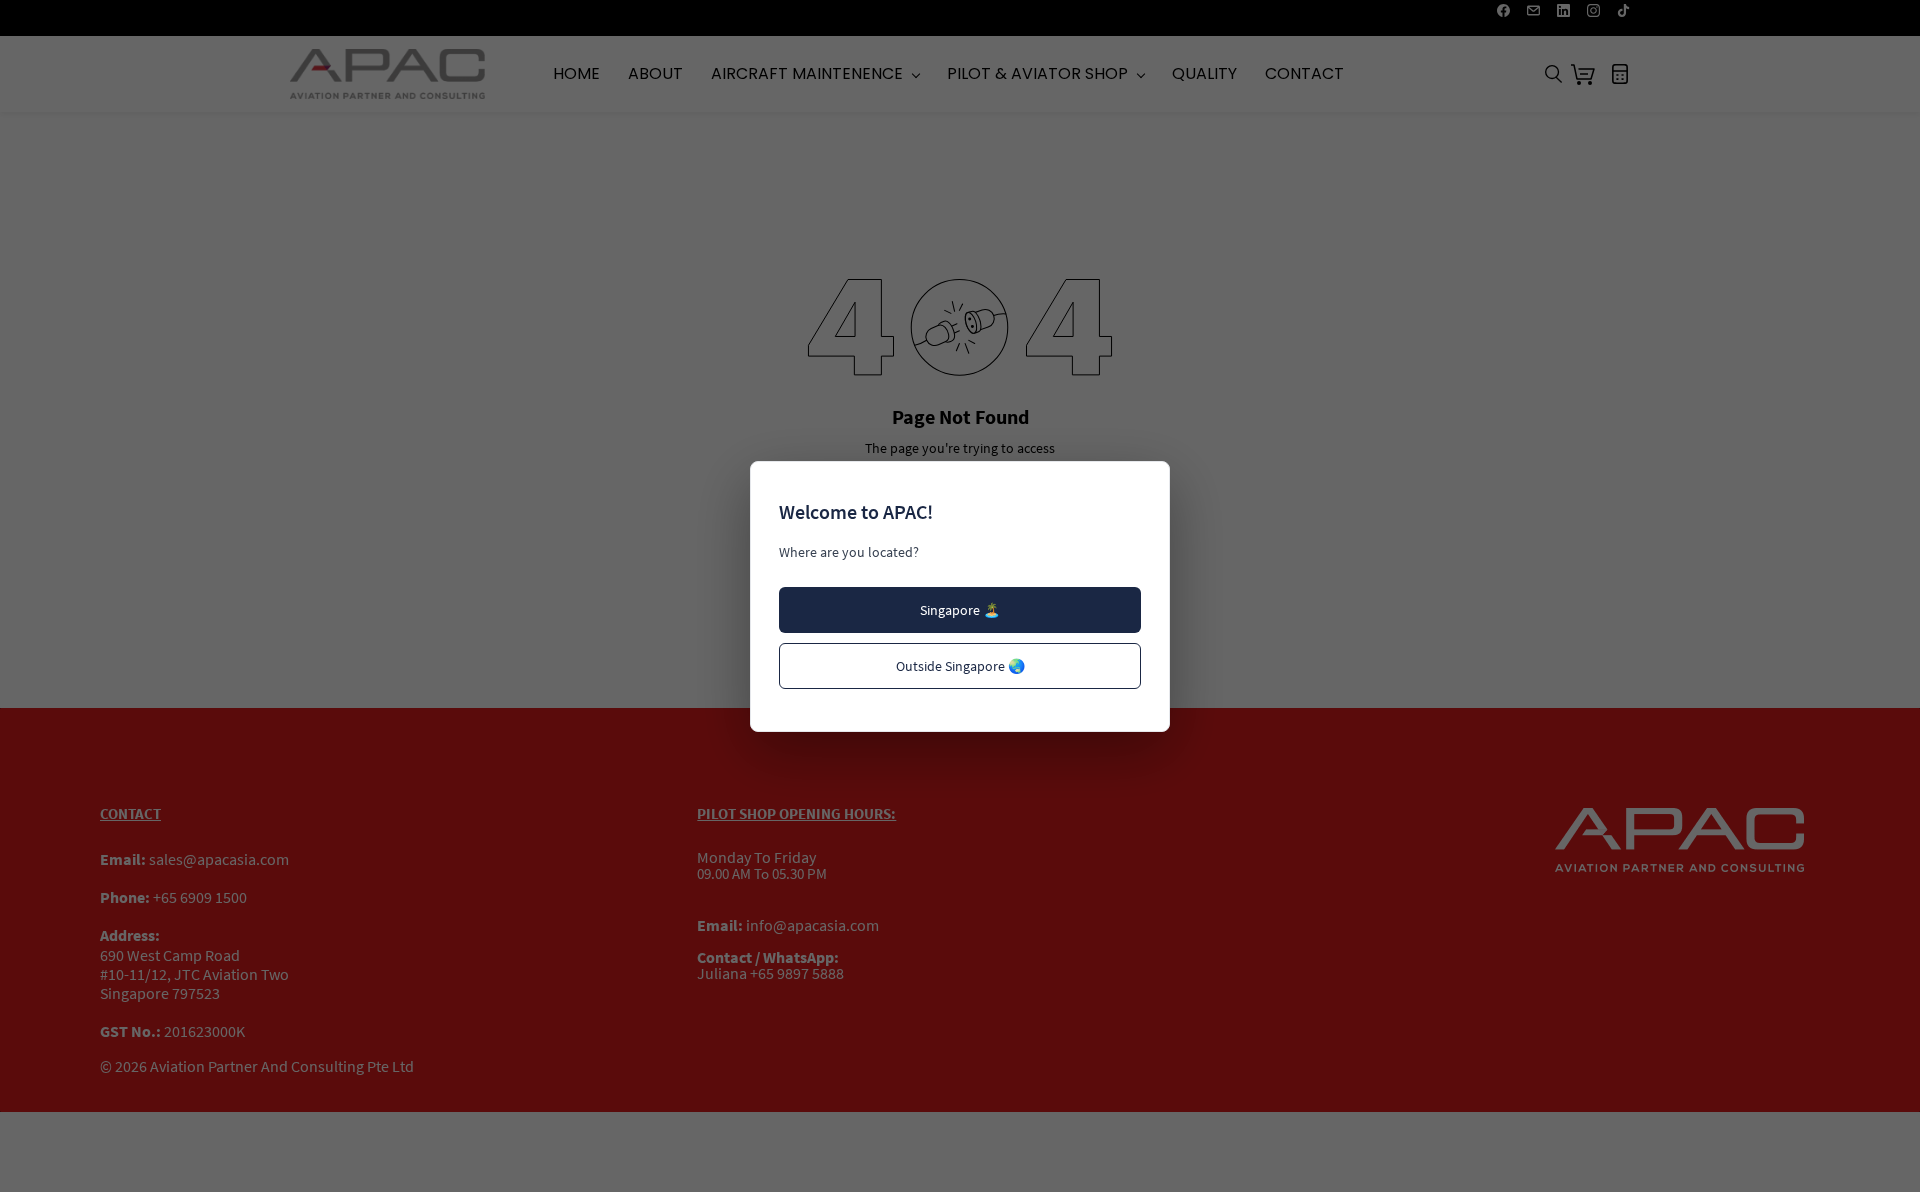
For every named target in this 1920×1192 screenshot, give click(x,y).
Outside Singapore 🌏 (960, 666)
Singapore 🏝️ (960, 610)
